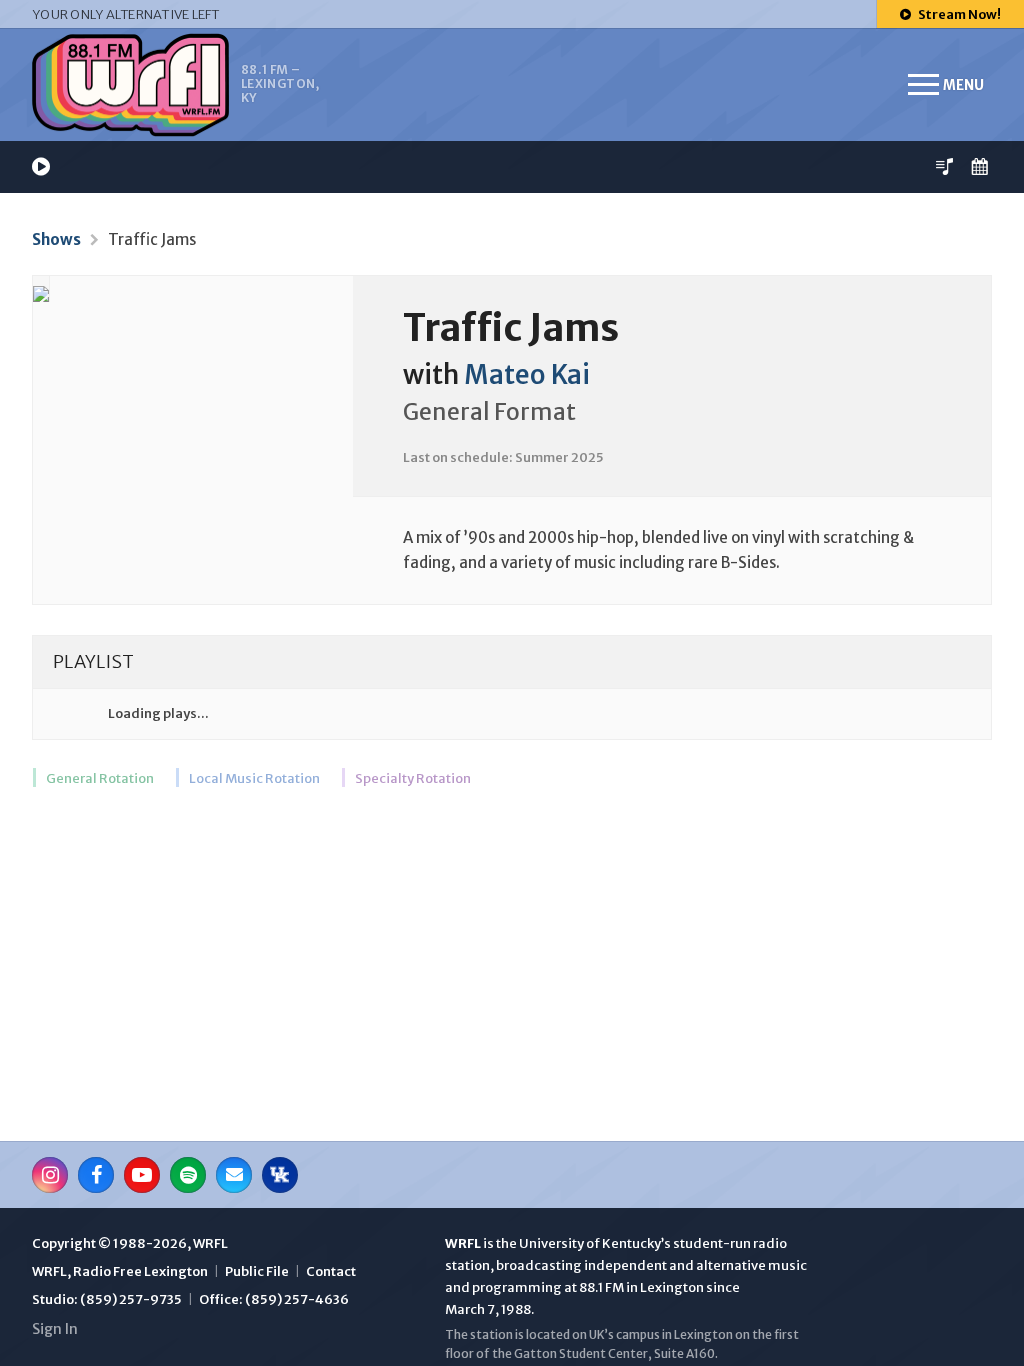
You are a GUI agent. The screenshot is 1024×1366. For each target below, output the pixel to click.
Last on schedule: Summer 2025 (503, 457)
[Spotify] (188, 1175)
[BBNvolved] (280, 1175)
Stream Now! (958, 14)
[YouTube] (142, 1175)
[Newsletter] (234, 1175)
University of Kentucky (590, 1243)
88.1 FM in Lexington (641, 1287)
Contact (331, 1271)
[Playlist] (944, 166)
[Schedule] (979, 166)
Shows (56, 239)
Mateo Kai (527, 375)
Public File (257, 1271)
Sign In (55, 1329)
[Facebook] (96, 1175)
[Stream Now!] (41, 166)
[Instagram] (50, 1175)
